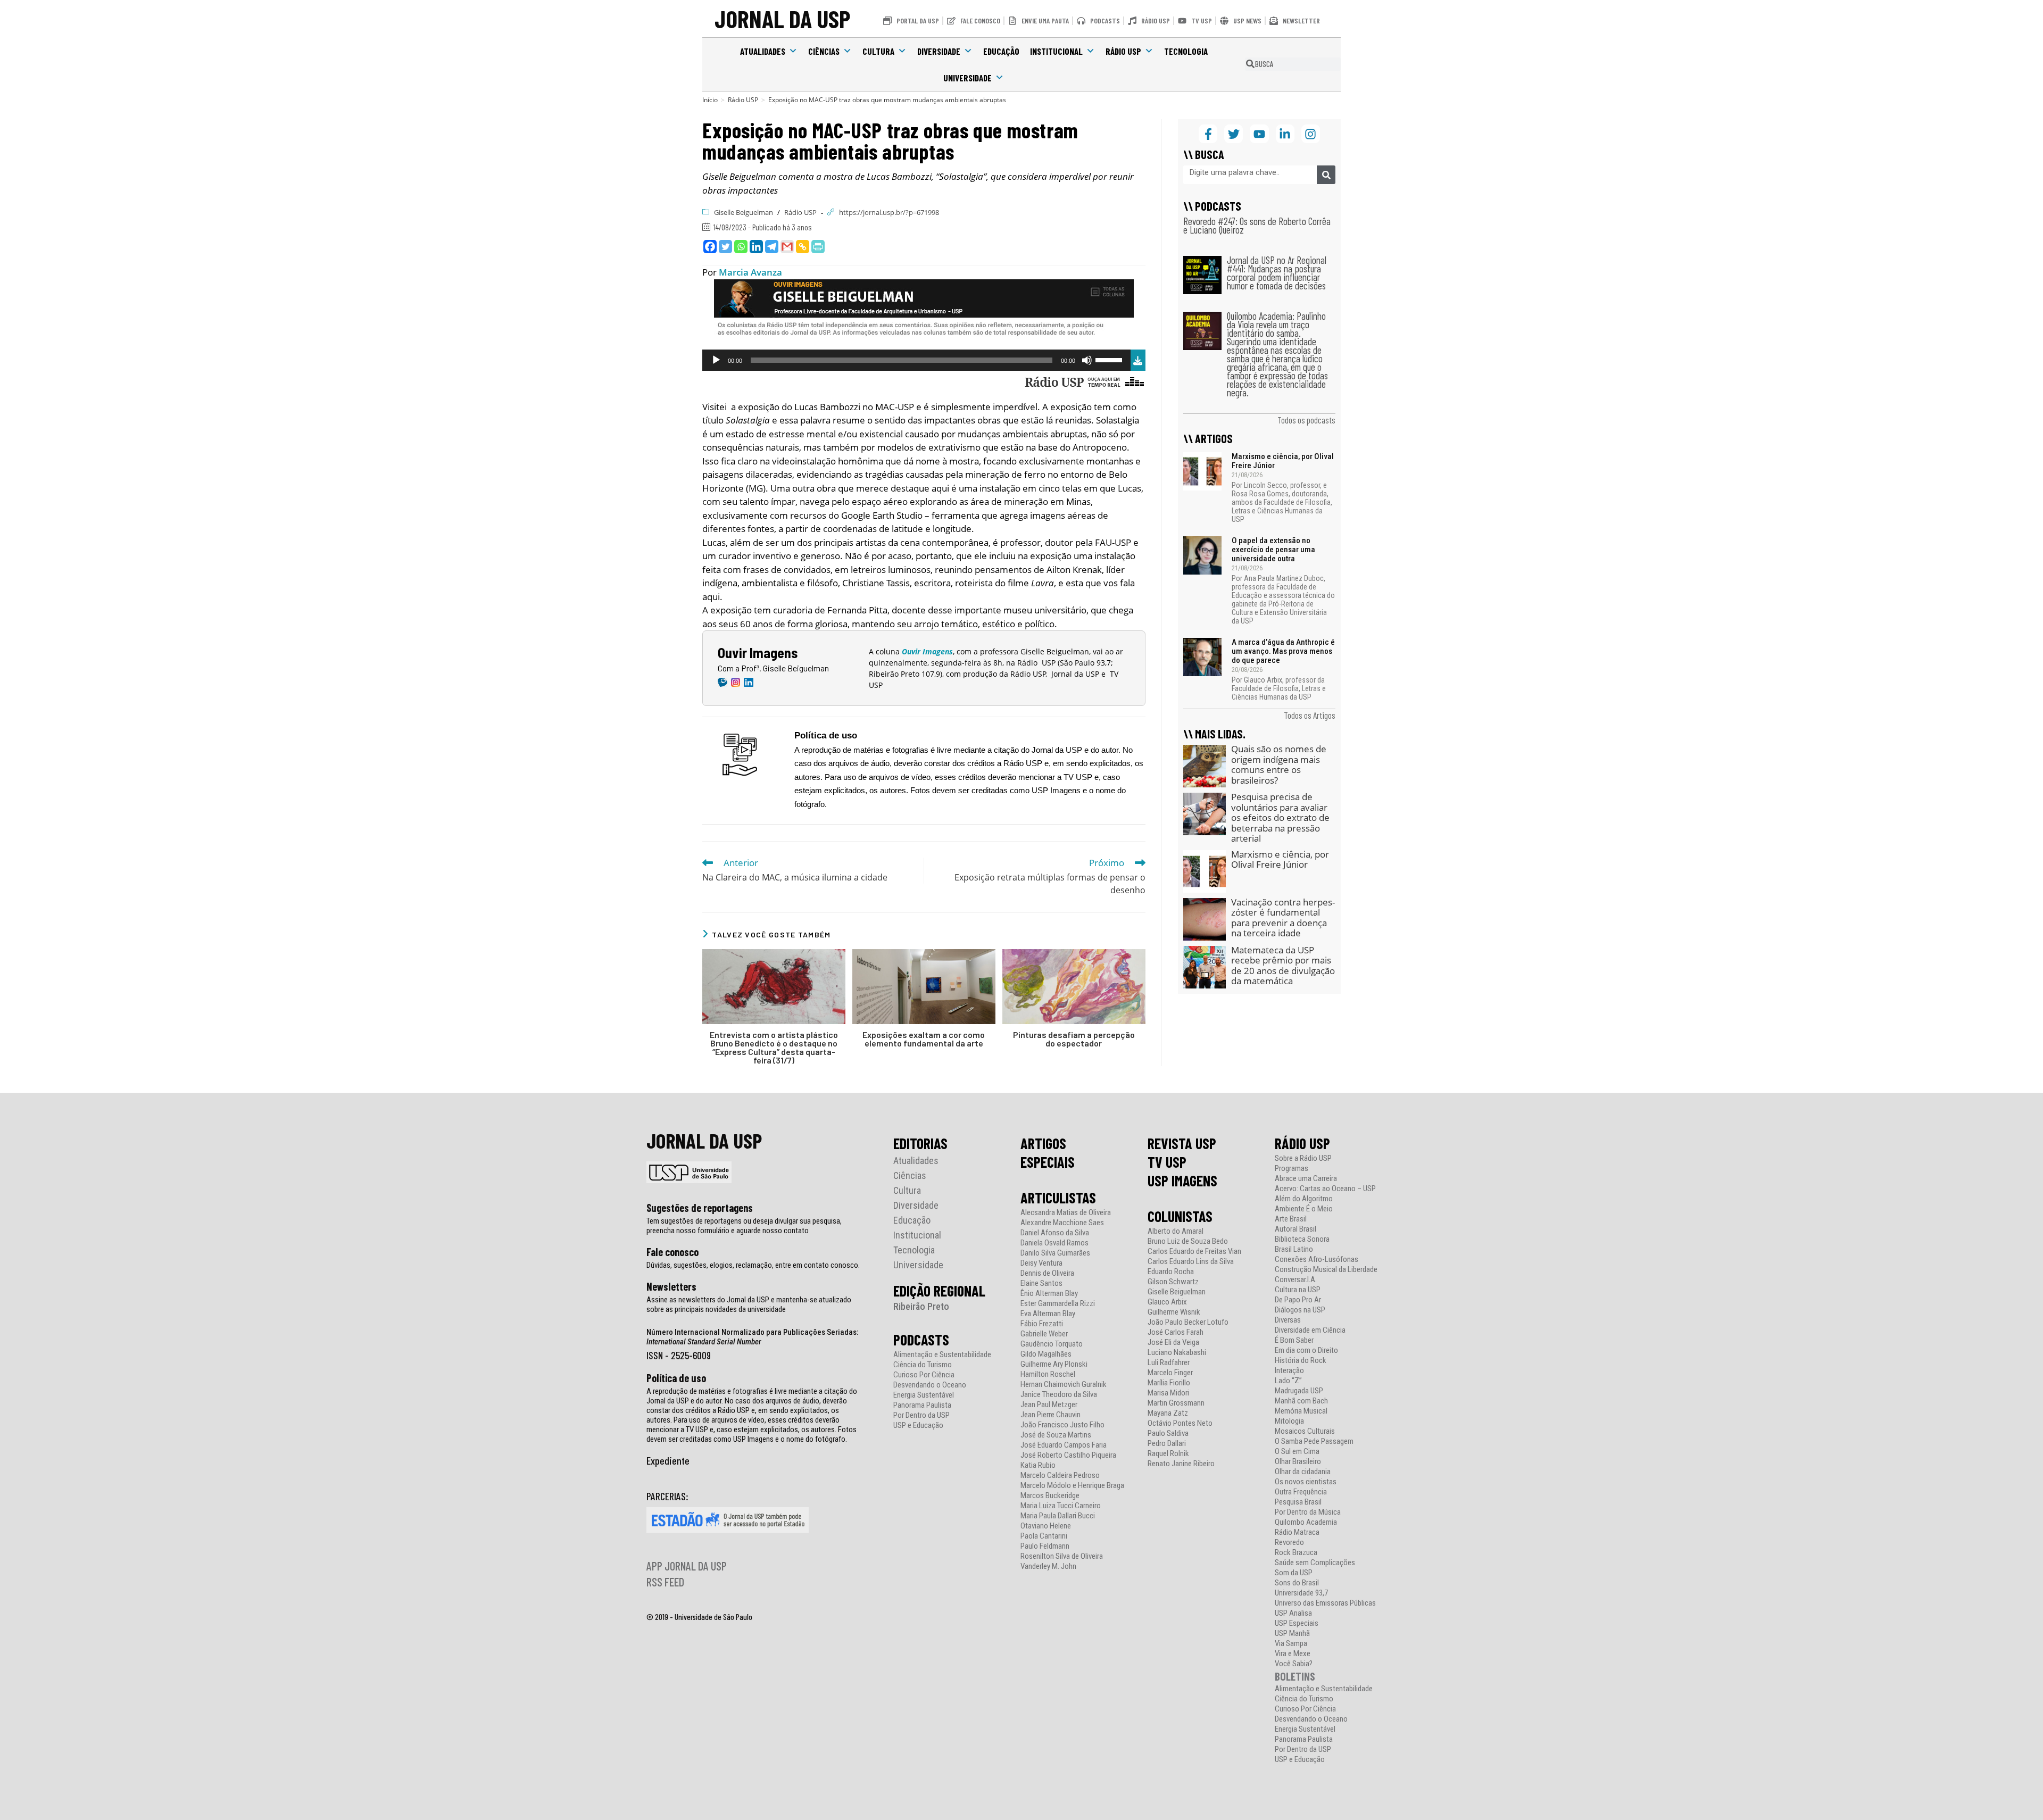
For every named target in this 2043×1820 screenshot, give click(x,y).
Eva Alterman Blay (1048, 1314)
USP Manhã (1292, 1634)
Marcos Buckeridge (1050, 1496)
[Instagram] (1311, 134)
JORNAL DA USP (782, 18)
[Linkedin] (756, 247)
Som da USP (1294, 1573)
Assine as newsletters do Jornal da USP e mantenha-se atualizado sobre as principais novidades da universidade (749, 1304)
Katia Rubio (1038, 1465)
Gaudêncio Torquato (1052, 1344)
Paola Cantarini (1044, 1536)
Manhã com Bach (1301, 1401)
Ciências (824, 51)
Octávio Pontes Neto (1180, 1423)
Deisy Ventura (1041, 1263)
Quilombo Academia (1306, 1522)
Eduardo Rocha (1171, 1272)
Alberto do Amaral (1176, 1231)
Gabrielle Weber (1044, 1334)
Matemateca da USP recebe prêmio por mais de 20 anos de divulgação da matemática (1283, 966)
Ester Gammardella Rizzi (1058, 1304)
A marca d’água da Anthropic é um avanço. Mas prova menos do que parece (1283, 651)
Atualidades (763, 51)
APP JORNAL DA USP (687, 1566)
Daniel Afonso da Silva (1055, 1233)
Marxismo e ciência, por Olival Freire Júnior (1283, 461)
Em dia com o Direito (1306, 1351)
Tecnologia (1186, 51)
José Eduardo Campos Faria (1064, 1445)
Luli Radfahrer (1169, 1363)
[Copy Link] (803, 247)
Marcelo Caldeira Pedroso (1060, 1476)
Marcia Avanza (750, 272)
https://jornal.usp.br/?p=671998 (889, 212)
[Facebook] (710, 247)
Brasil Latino (1294, 1249)
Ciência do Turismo (923, 1365)
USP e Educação (918, 1426)
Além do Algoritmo (1304, 1199)
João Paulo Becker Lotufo (1188, 1322)
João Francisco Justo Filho (1062, 1425)
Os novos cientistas (1306, 1482)
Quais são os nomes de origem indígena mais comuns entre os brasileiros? (1279, 764)
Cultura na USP (1298, 1290)
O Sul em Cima (1297, 1452)
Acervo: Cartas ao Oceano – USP (1325, 1189)
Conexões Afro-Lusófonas (1317, 1260)
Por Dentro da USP (921, 1415)
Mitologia (1289, 1421)
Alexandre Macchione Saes (1062, 1223)
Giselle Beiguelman (744, 212)
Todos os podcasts (1306, 420)
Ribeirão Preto (921, 1306)
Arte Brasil (1291, 1219)
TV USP (1167, 1162)
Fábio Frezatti (1042, 1324)
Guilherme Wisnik (1174, 1312)
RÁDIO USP (1302, 1143)
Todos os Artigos (1310, 715)
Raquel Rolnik (1168, 1454)
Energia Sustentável (924, 1395)
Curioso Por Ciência (924, 1375)
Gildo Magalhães (1046, 1354)
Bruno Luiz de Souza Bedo (1188, 1241)
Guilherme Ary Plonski (1054, 1364)
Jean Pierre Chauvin (1050, 1415)
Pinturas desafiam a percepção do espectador (1074, 1039)
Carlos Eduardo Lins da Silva (1191, 1262)
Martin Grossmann (1176, 1403)
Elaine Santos (1041, 1283)
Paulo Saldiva (1168, 1433)
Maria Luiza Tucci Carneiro (1061, 1506)
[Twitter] (725, 247)
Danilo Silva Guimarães (1055, 1253)
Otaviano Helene (1046, 1526)
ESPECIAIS (1048, 1162)
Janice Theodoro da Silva (1059, 1395)
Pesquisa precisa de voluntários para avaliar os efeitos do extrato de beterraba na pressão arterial (1280, 817)
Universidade (967, 78)
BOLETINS (1295, 1676)
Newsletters (671, 1286)
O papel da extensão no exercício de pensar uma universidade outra (1273, 550)
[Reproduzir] (716, 360)
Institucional (1056, 51)
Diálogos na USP (1300, 1310)
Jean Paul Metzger (1049, 1405)
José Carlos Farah (1176, 1332)
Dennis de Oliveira (1047, 1273)
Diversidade (939, 51)
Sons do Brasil (1297, 1583)
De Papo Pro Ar (1298, 1300)
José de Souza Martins (1056, 1435)
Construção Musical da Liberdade (1326, 1270)
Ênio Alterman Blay (1049, 1294)
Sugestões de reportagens (700, 1208)
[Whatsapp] (741, 247)
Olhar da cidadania (1303, 1472)
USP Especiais (1297, 1623)
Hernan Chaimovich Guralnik (1064, 1385)
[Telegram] (772, 247)
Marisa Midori (1168, 1393)
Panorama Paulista (922, 1405)
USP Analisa (1293, 1613)
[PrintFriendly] (818, 247)
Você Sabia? (1294, 1664)
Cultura (878, 51)
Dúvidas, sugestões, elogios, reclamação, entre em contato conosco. (753, 1265)
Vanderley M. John (1048, 1566)
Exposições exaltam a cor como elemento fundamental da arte (924, 1039)
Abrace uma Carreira (1306, 1179)
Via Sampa (1291, 1644)
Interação (1289, 1371)
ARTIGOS (1043, 1143)
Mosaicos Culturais (1305, 1431)
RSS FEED (665, 1582)
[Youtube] (1259, 134)
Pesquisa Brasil (1298, 1502)
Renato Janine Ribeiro (1181, 1464)
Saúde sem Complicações (1315, 1563)
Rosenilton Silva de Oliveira (1062, 1556)
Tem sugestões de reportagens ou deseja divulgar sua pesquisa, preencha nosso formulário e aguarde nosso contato (744, 1226)
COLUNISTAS (1180, 1216)
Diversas (1288, 1320)
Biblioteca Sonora (1302, 1239)
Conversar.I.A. (1296, 1280)
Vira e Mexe (1293, 1654)
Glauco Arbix (1167, 1302)
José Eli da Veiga (1173, 1343)
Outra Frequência (1301, 1492)
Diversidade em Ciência (1310, 1330)
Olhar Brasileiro (1298, 1462)
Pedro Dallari (1167, 1444)
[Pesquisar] (1326, 175)
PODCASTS (921, 1340)
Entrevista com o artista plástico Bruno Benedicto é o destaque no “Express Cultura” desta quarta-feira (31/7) (774, 1048)
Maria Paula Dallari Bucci (1058, 1516)
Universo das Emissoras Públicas (1325, 1603)
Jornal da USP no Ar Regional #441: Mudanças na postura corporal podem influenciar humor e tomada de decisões (1277, 273)
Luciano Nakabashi (1177, 1353)
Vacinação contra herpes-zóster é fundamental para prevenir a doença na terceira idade (1283, 918)
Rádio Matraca (1297, 1532)
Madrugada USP (1299, 1391)
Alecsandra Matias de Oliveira (1066, 1213)
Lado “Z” (1288, 1381)
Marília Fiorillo (1169, 1383)
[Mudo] (1087, 360)
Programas (1292, 1169)
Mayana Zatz (1168, 1413)
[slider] (1110, 359)
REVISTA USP (1182, 1143)
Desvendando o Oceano (930, 1385)
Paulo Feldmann (1045, 1546)
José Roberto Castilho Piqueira (1068, 1455)
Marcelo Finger (1170, 1373)
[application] (916, 360)
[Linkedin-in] (1285, 134)
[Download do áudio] (1138, 359)
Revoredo (1289, 1543)
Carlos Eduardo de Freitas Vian (1194, 1252)
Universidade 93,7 (1301, 1593)
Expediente (668, 1460)
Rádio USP (1123, 51)
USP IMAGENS (1182, 1181)
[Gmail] (787, 247)
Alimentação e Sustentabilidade (942, 1355)
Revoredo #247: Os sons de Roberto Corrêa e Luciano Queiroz (1257, 225)
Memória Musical (1301, 1411)
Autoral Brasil (1295, 1229)
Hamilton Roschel (1048, 1374)
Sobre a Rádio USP (1303, 1158)
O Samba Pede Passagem (1314, 1441)
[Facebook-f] (1208, 134)
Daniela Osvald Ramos (1054, 1243)
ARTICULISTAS (1058, 1198)
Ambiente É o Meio (1304, 1209)
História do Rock (1301, 1361)
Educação (1001, 51)
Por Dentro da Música (1308, 1512)
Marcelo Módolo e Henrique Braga (1072, 1486)
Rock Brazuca (1296, 1553)
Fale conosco (672, 1252)
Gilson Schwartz (1173, 1282)
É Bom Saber (1294, 1340)
